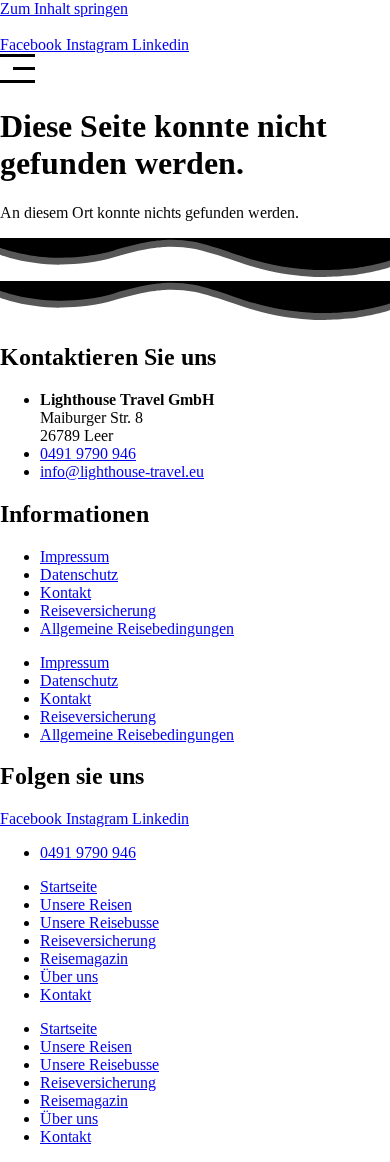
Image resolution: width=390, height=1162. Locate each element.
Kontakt (65, 592)
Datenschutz (79, 574)
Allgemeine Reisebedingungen (137, 628)
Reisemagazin (84, 958)
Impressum (74, 556)
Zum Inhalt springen (64, 8)
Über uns (69, 976)
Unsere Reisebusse (99, 922)
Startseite (68, 886)
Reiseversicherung (98, 610)
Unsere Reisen (86, 904)
